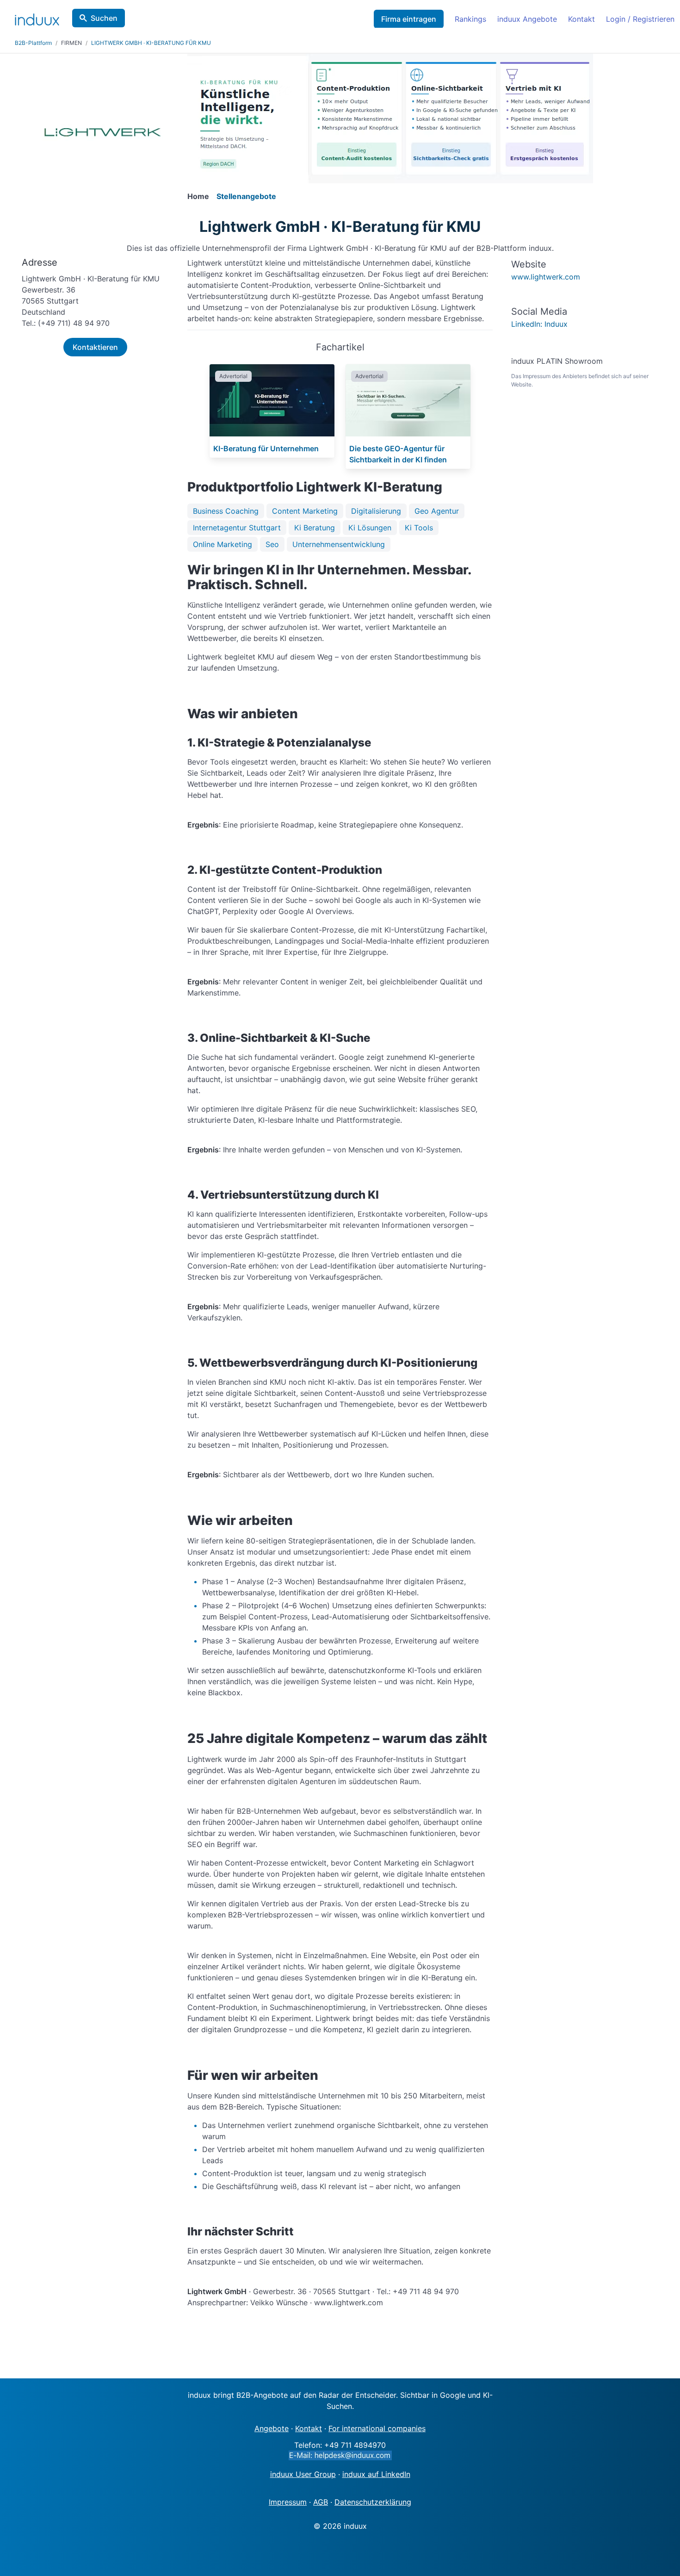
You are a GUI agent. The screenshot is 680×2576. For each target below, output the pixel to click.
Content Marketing (305, 511)
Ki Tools (419, 528)
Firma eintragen (409, 19)
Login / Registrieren (640, 19)
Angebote (272, 2428)
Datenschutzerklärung (373, 2502)
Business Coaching (226, 511)
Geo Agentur (437, 511)
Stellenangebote (246, 196)
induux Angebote (527, 19)
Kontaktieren (95, 347)
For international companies (377, 2428)
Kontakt (581, 19)
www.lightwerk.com (546, 277)
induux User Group (303, 2474)
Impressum (288, 2502)
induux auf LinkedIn (376, 2474)
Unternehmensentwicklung (339, 544)
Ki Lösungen (370, 528)
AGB (321, 2502)
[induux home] (37, 18)
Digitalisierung (376, 511)
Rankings (470, 19)
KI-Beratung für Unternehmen (266, 448)
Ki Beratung (315, 528)
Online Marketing (223, 544)
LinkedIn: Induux (539, 324)
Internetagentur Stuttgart (237, 528)
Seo (272, 544)
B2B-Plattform (33, 43)
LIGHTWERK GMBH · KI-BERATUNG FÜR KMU (151, 43)
